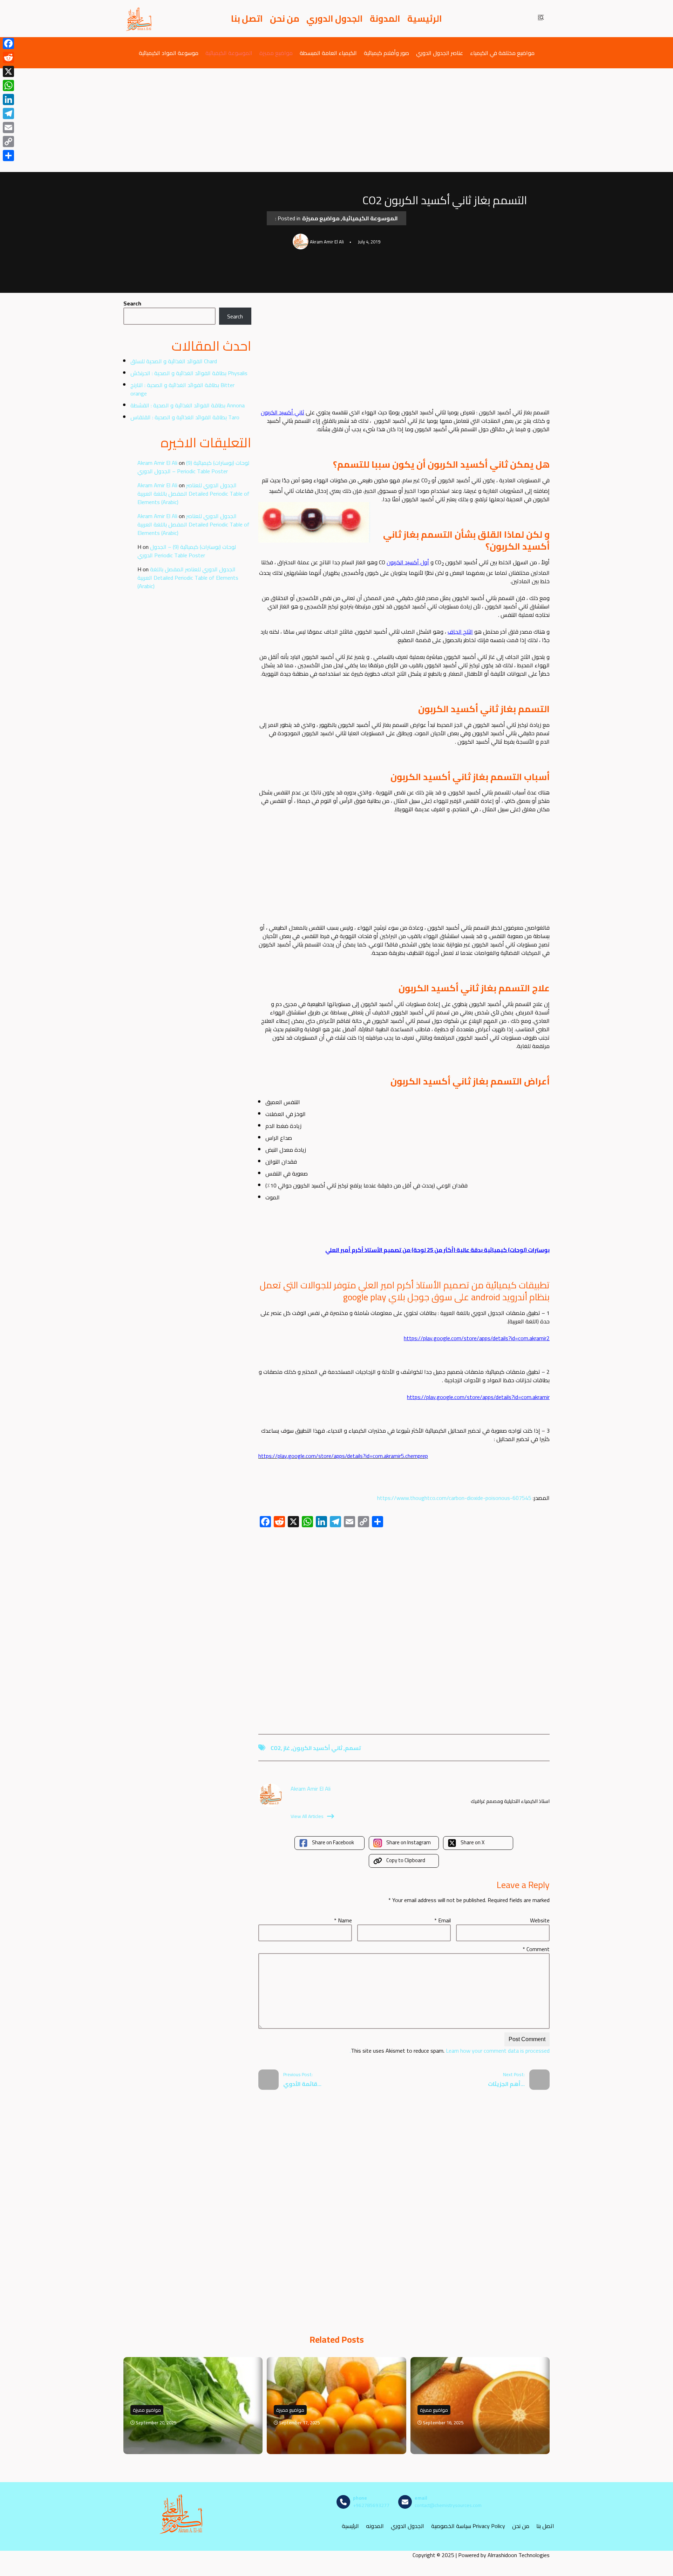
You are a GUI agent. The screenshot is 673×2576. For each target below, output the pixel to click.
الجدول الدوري (335, 19)
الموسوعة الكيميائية (229, 53)
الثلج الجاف (460, 632)
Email (443, 1920)
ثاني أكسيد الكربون (283, 412)
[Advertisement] (336, 120)
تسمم (353, 1748)
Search (132, 303)
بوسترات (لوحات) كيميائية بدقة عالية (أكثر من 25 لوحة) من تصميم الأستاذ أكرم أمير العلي (437, 1250)
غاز (287, 1748)
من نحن (285, 19)
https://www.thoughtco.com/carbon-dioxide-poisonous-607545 (454, 1498)
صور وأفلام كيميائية (386, 53)
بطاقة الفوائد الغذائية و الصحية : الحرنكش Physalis (189, 373)
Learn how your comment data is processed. (450, 2051)
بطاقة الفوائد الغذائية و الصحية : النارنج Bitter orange (182, 389)
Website (540, 1920)
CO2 (276, 1748)
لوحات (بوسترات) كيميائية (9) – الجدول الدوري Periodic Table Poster (193, 467)
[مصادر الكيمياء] (139, 19)
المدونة (385, 19)
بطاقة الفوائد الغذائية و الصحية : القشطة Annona (188, 405)
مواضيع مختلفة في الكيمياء (502, 53)
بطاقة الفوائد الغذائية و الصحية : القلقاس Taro (185, 417)
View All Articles (307, 1816)
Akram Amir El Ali (157, 463)
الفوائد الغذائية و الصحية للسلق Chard (174, 361)
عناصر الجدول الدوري (440, 53)
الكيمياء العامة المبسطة (328, 53)
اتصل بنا (247, 19)
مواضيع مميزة (276, 53)
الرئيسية (425, 19)
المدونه (375, 2526)
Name (343, 1920)
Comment (536, 1949)
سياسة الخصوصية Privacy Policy (468, 2526)
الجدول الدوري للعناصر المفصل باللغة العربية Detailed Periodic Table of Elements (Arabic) (193, 494)
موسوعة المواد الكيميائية (169, 53)
